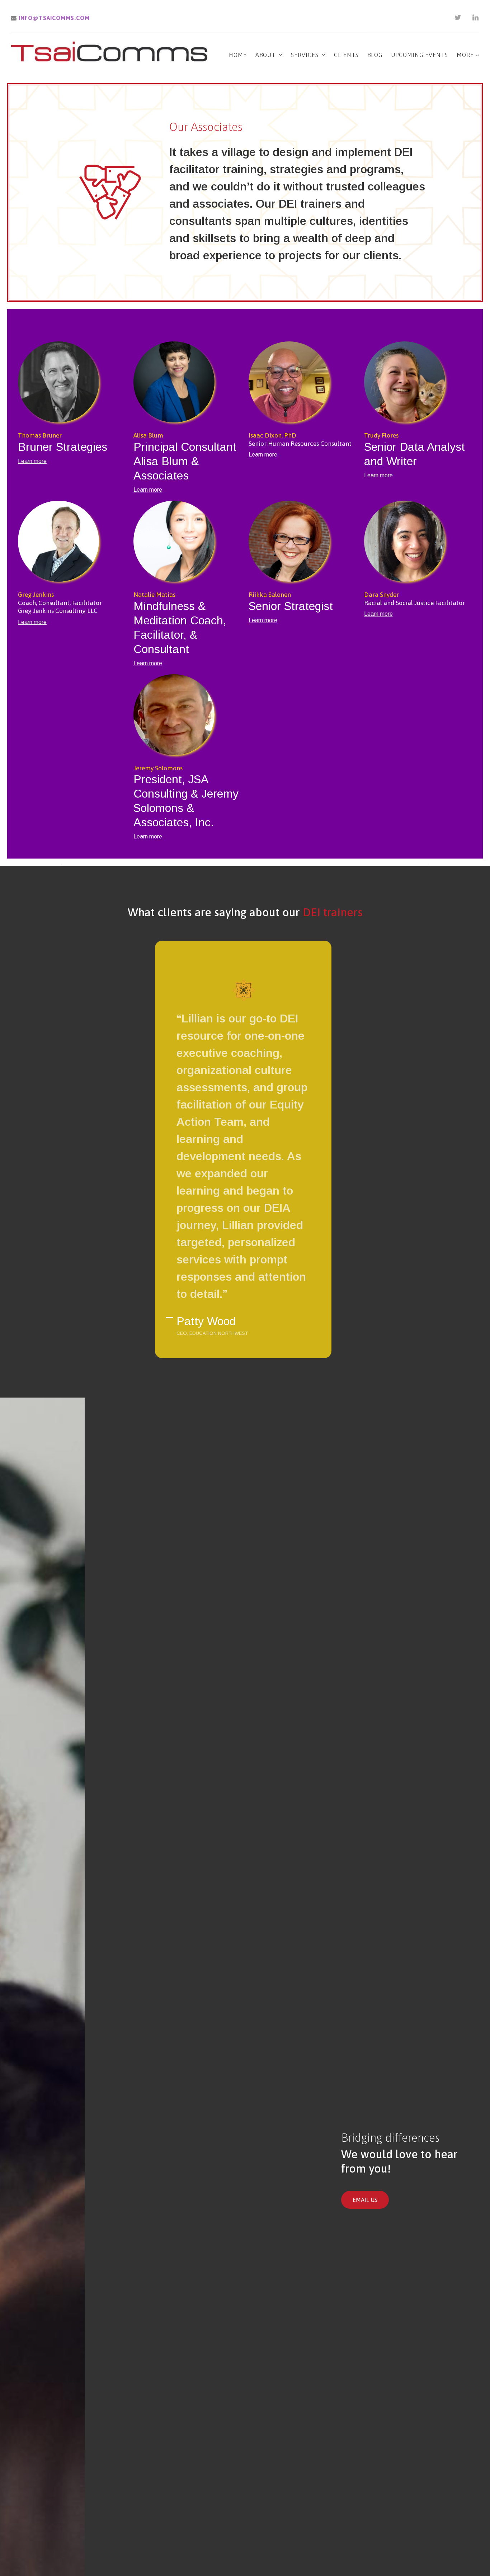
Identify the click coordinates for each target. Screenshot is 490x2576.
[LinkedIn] (476, 18)
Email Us (365, 2200)
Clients (346, 55)
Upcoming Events (420, 55)
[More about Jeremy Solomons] (188, 716)
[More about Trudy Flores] (418, 383)
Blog (375, 55)
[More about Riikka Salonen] (303, 542)
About (265, 55)
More (466, 55)
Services (305, 55)
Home (238, 55)
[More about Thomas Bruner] (72, 383)
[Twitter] (458, 18)
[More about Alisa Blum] (188, 383)
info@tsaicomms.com (53, 18)
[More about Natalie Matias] (188, 542)
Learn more (32, 461)
